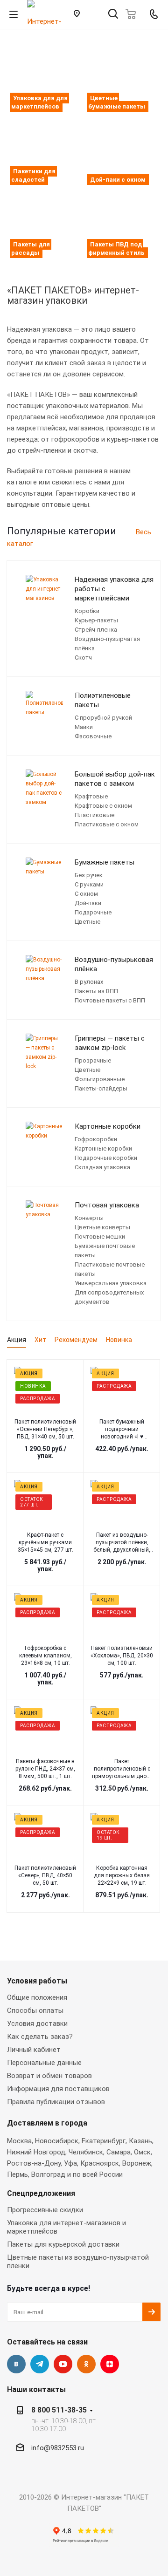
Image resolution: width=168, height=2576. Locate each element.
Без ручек (89, 875)
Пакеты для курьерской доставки (63, 2244)
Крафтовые (91, 796)
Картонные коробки (103, 1148)
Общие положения (37, 1997)
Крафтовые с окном (103, 806)
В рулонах (89, 982)
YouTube (63, 2364)
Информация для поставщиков (58, 2089)
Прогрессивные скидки (45, 2210)
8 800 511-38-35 (59, 2410)
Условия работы (37, 1981)
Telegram (40, 2364)
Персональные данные (44, 2063)
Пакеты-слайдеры (101, 1088)
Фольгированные (100, 1079)
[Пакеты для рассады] (45, 223)
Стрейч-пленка (96, 630)
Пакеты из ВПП (96, 991)
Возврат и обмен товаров (49, 2076)
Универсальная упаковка (111, 1283)
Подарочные (93, 912)
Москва (19, 2141)
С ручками (89, 884)
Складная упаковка (102, 1167)
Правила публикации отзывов (56, 2102)
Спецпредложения (41, 2193)
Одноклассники (86, 2364)
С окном (86, 894)
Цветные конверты (102, 1227)
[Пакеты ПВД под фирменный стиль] (122, 223)
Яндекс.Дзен (110, 2364)
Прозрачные (93, 1060)
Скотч (83, 658)
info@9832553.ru (58, 2448)
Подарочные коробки (106, 1158)
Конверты (89, 1218)
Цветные (87, 922)
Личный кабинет (34, 2050)
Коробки (87, 611)
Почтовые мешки (100, 1237)
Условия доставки (37, 2024)
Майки (84, 727)
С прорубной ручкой (103, 718)
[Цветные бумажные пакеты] (122, 77)
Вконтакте (16, 2364)
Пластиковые (94, 815)
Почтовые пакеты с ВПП (110, 1000)
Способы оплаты (35, 2010)
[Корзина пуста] (133, 14)
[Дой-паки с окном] (122, 150)
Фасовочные (93, 736)
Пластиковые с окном (107, 824)
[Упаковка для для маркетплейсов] (45, 77)
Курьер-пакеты (96, 620)
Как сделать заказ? (40, 2037)
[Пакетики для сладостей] (45, 150)
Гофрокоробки (96, 1139)
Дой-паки (88, 903)
